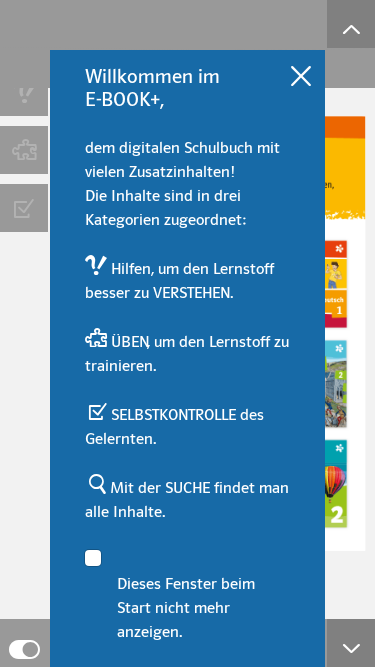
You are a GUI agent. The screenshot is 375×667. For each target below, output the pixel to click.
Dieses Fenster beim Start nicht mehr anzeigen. (186, 608)
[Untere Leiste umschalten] (351, 643)
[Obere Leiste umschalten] (351, 24)
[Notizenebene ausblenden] (24, 643)
